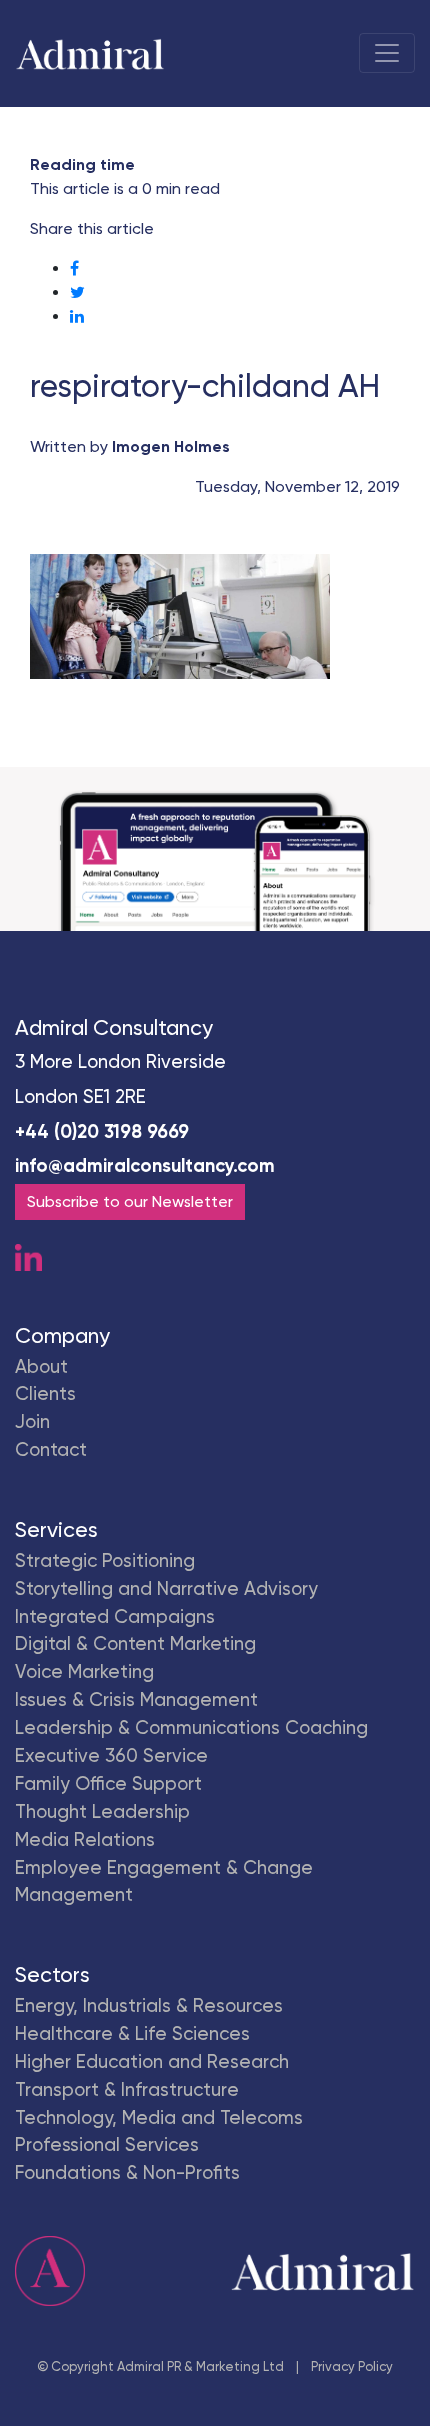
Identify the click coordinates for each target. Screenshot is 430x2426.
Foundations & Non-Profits (127, 2173)
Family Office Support (108, 1784)
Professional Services (107, 2145)
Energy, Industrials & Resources (149, 2006)
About (41, 1367)
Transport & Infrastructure (127, 2090)
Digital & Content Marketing (135, 1644)
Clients (45, 1394)
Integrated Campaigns (115, 1617)
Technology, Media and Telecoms (159, 2118)
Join (32, 1422)
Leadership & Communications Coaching (191, 1728)
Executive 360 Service (111, 1756)
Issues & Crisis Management (136, 1700)
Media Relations (85, 1840)
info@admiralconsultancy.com (145, 1165)
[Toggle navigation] (387, 53)
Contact (51, 1450)
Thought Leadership (102, 1812)
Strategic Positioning (105, 1561)
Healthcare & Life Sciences (132, 2034)
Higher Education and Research (152, 2062)
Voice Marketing (84, 1672)
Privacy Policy (352, 2366)
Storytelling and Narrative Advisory (166, 1589)
